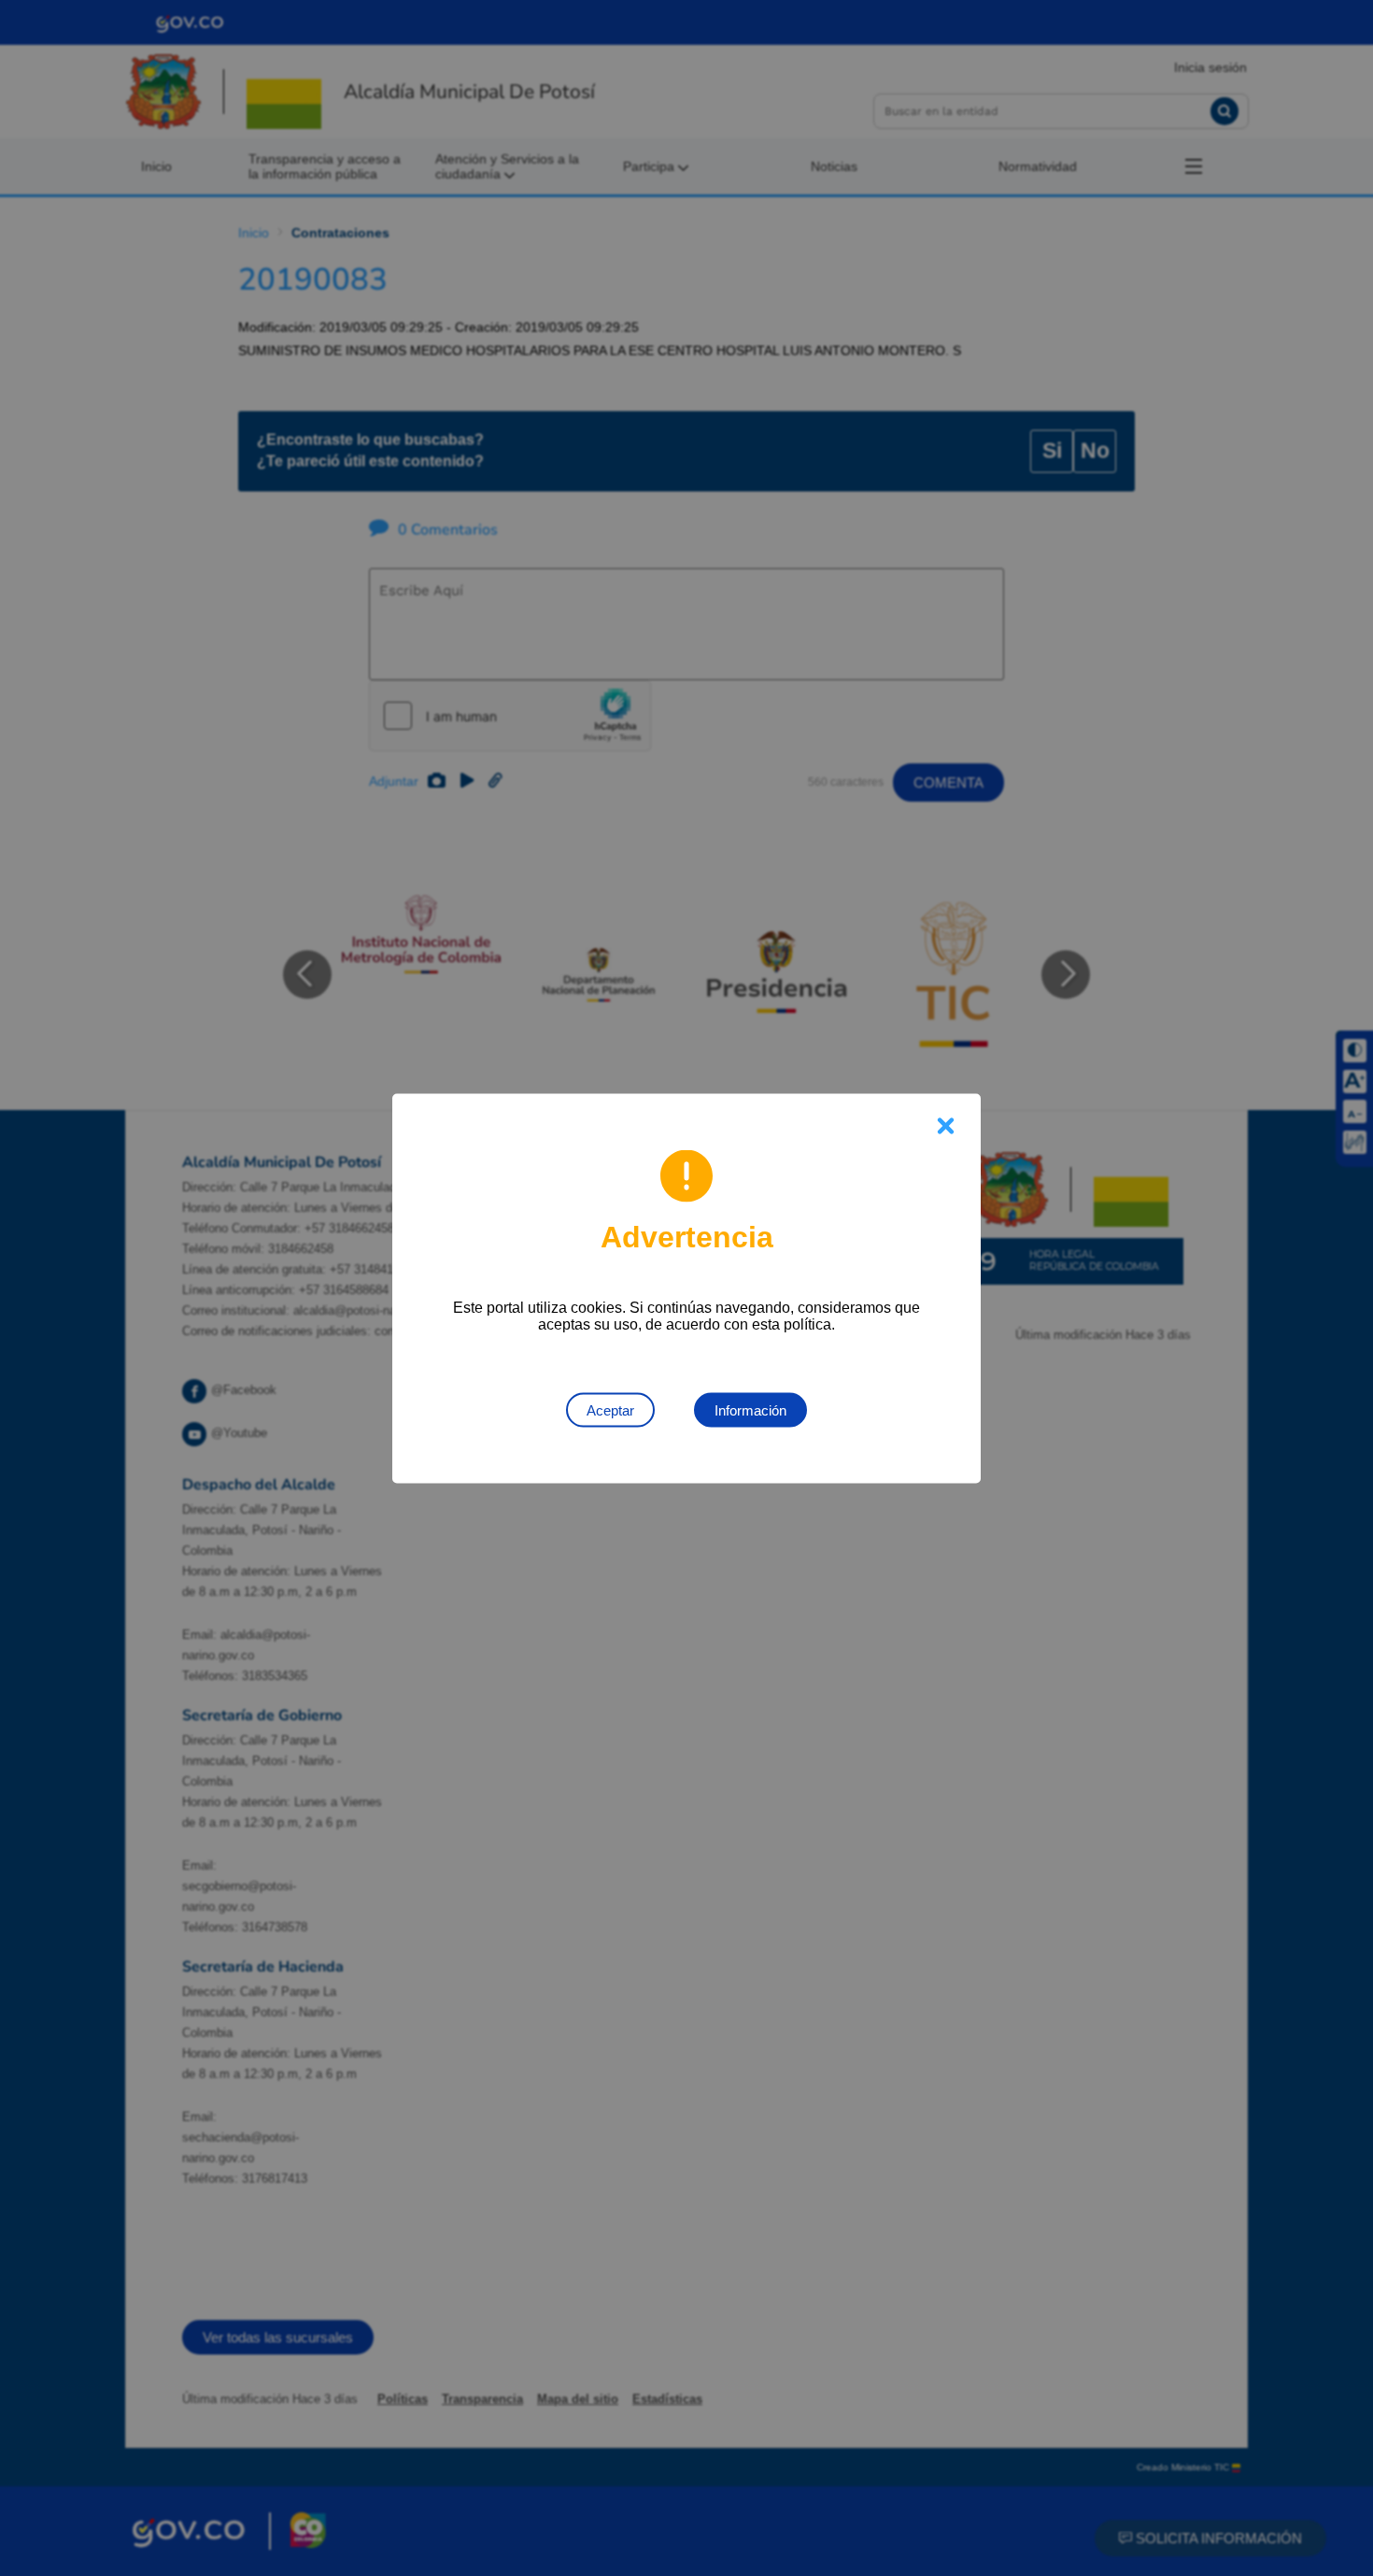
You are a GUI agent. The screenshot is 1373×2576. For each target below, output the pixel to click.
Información (750, 1409)
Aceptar (610, 1409)
